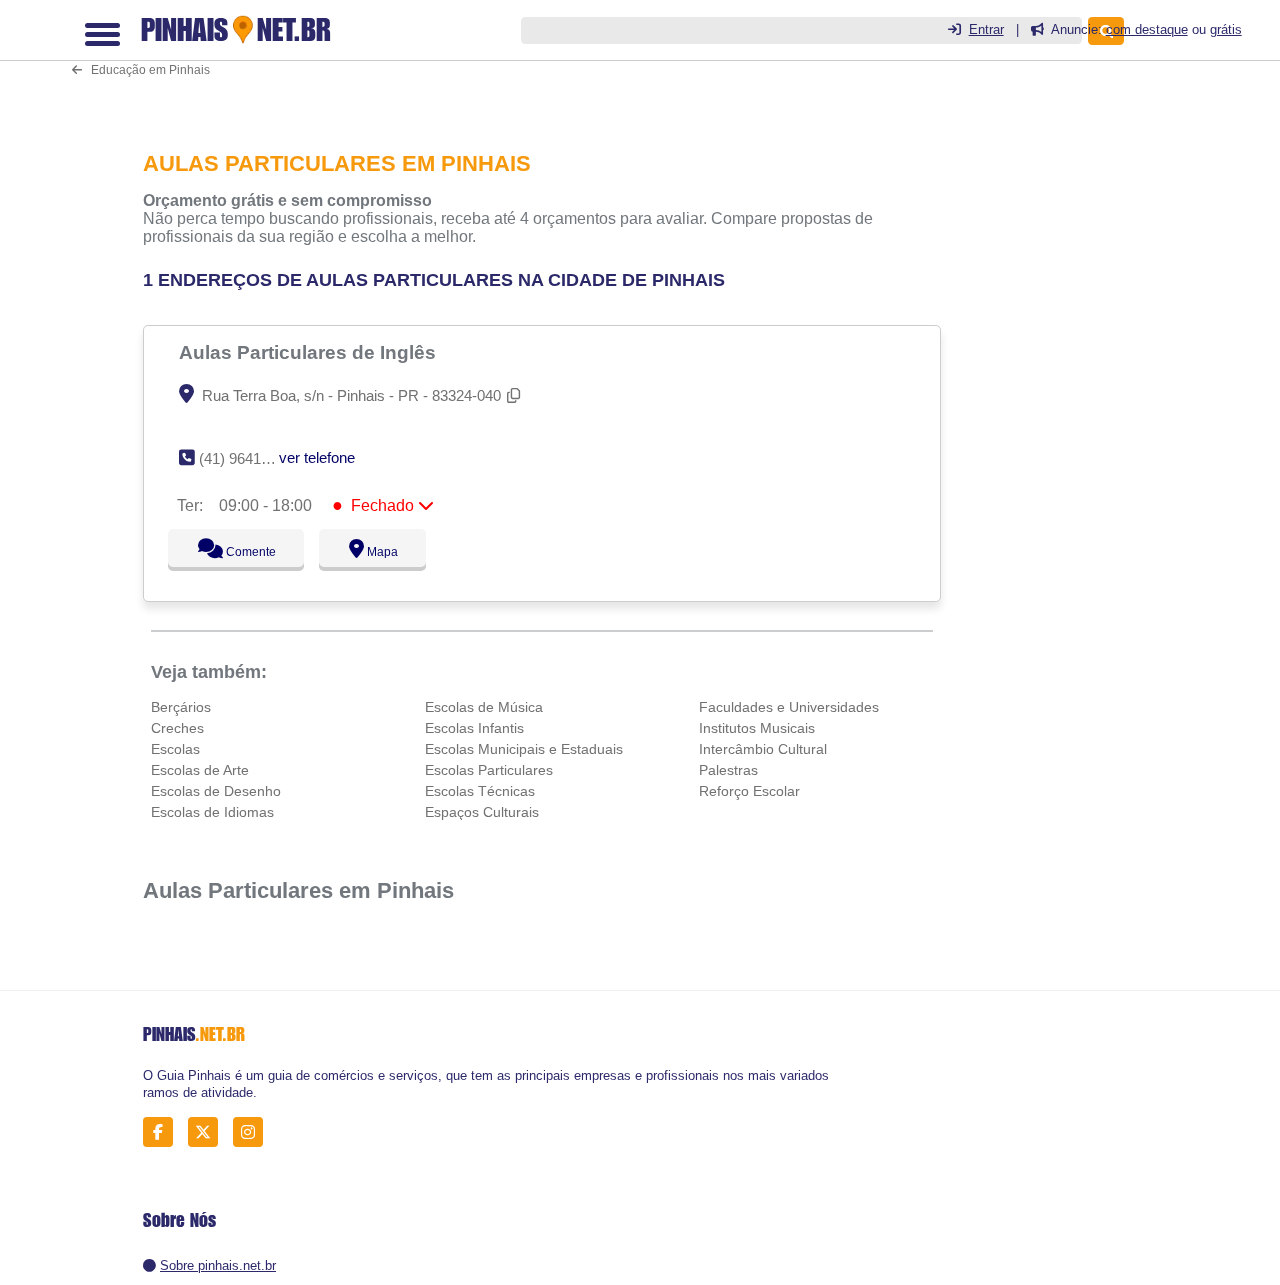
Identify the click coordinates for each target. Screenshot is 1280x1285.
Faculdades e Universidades (789, 707)
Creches (177, 728)
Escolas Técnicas (480, 791)
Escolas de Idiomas (212, 812)
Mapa (378, 552)
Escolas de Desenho (216, 791)
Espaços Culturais (482, 812)
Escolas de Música (484, 707)
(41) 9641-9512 (248, 458)
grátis (1226, 29)
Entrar (986, 29)
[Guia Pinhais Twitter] (208, 1132)
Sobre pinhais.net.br (218, 1265)
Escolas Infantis (474, 728)
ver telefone (317, 457)
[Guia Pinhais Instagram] (253, 1132)
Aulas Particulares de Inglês (310, 352)
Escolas (175, 749)
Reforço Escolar (749, 791)
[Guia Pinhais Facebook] (163, 1132)
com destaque (1147, 29)
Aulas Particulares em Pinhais (298, 890)
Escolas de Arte (200, 770)
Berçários (181, 707)
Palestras (728, 770)
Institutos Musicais (757, 728)
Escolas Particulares (489, 770)
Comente (237, 552)
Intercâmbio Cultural (763, 749)
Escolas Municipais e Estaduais (524, 749)
